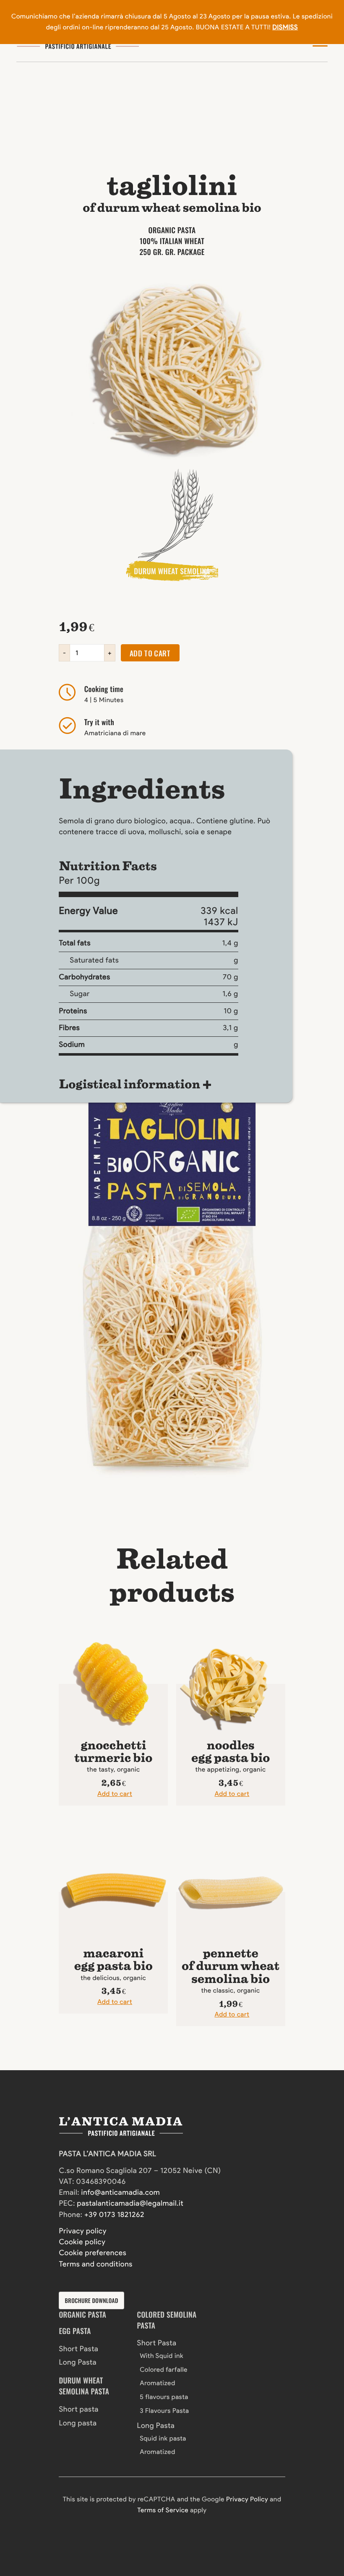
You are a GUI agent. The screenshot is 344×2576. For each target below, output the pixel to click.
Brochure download (92, 2300)
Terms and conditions (96, 2264)
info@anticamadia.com (121, 2192)
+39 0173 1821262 (114, 2215)
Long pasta (78, 2423)
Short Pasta (78, 2349)
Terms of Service (163, 2510)
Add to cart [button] (115, 1794)
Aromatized (158, 2383)
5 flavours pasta (164, 2397)
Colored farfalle (164, 2369)
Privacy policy (83, 2231)
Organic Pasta (82, 2315)
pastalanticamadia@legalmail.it (130, 2203)
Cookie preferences (93, 2253)
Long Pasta (78, 2362)
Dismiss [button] (285, 27)
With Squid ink (162, 2356)
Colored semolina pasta (167, 2320)
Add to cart (150, 653)
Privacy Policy (247, 2499)
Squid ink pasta (163, 2438)
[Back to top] (30, 2518)
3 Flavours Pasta (164, 2411)
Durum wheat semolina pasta (84, 2386)
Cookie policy (82, 2242)
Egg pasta (75, 2331)
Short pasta (79, 2409)
